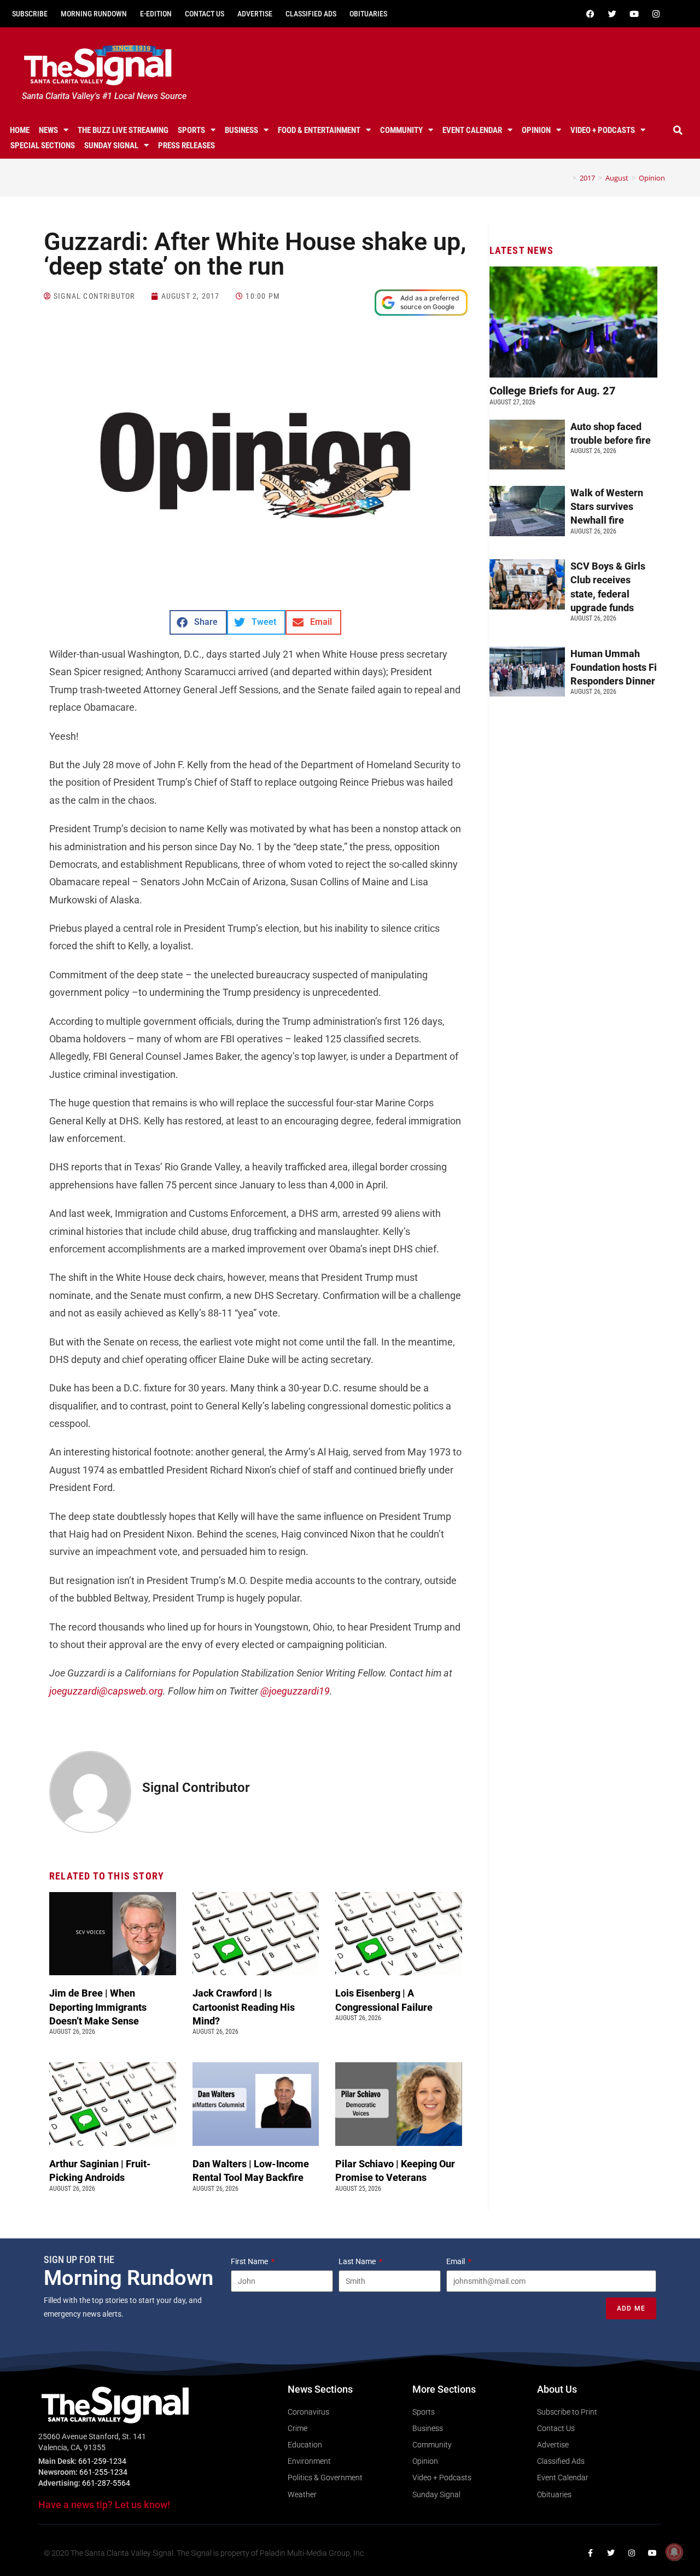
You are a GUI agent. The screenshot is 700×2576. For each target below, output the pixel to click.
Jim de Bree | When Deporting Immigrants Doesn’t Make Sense (98, 2007)
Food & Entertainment (319, 130)
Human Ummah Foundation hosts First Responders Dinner (620, 667)
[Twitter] (612, 14)
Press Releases (186, 146)
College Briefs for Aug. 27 (553, 391)
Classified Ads (311, 14)
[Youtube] (634, 14)
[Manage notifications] (674, 2552)
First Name (250, 2261)
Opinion (536, 130)
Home (20, 130)
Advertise (255, 14)
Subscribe (30, 14)
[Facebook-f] (590, 2553)
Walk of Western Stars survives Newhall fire (607, 506)
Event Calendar (472, 130)
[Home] (567, 178)
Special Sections (43, 146)
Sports (191, 130)
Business (241, 130)
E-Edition (156, 14)
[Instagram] (656, 14)
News (48, 130)
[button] (678, 130)
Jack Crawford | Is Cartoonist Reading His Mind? (244, 2007)
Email (456, 2261)
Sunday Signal (111, 146)
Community (401, 130)
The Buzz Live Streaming (123, 130)
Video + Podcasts (603, 130)
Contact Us (205, 14)
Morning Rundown (94, 14)
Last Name (358, 2261)
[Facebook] (590, 14)
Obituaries (368, 14)
